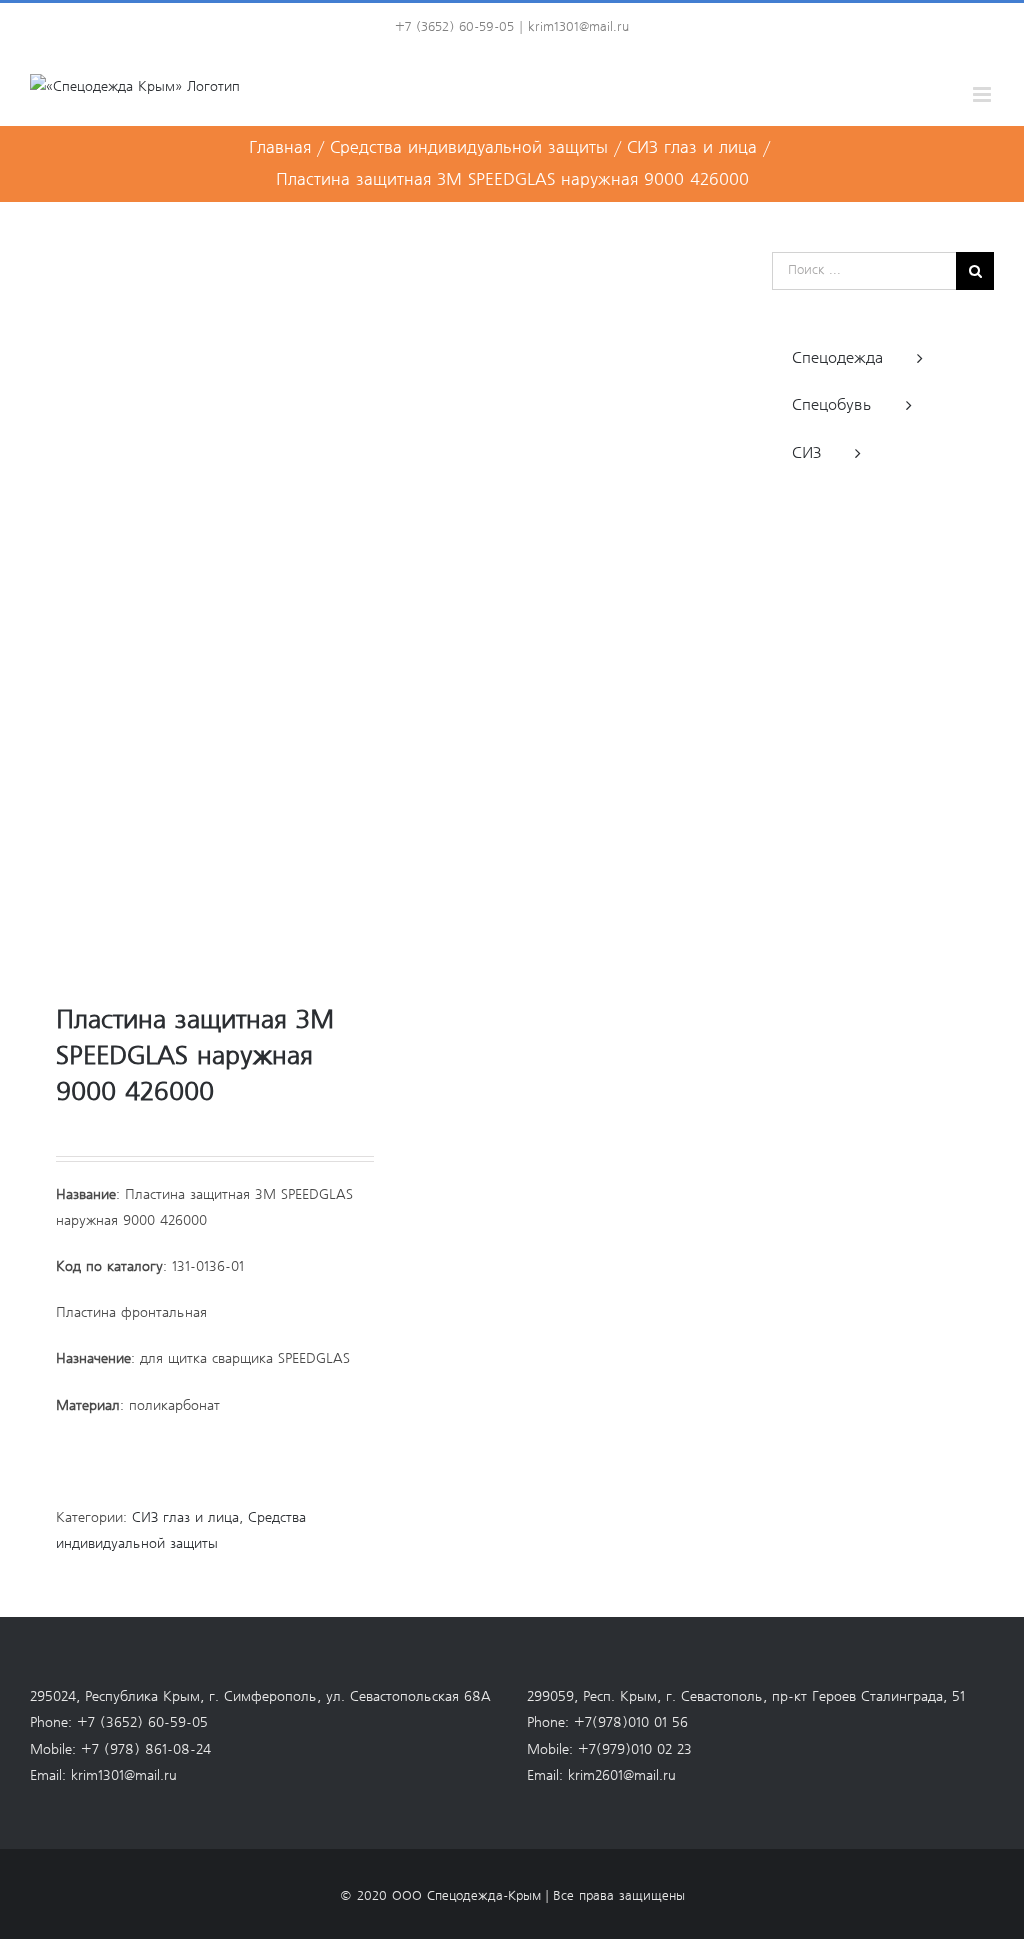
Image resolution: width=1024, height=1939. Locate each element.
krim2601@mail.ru (622, 1776)
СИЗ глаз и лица (185, 1518)
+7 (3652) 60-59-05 (142, 1723)
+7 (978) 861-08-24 (146, 1750)
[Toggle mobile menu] (983, 94)
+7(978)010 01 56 (631, 1723)
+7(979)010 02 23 (635, 1750)
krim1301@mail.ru (578, 27)
